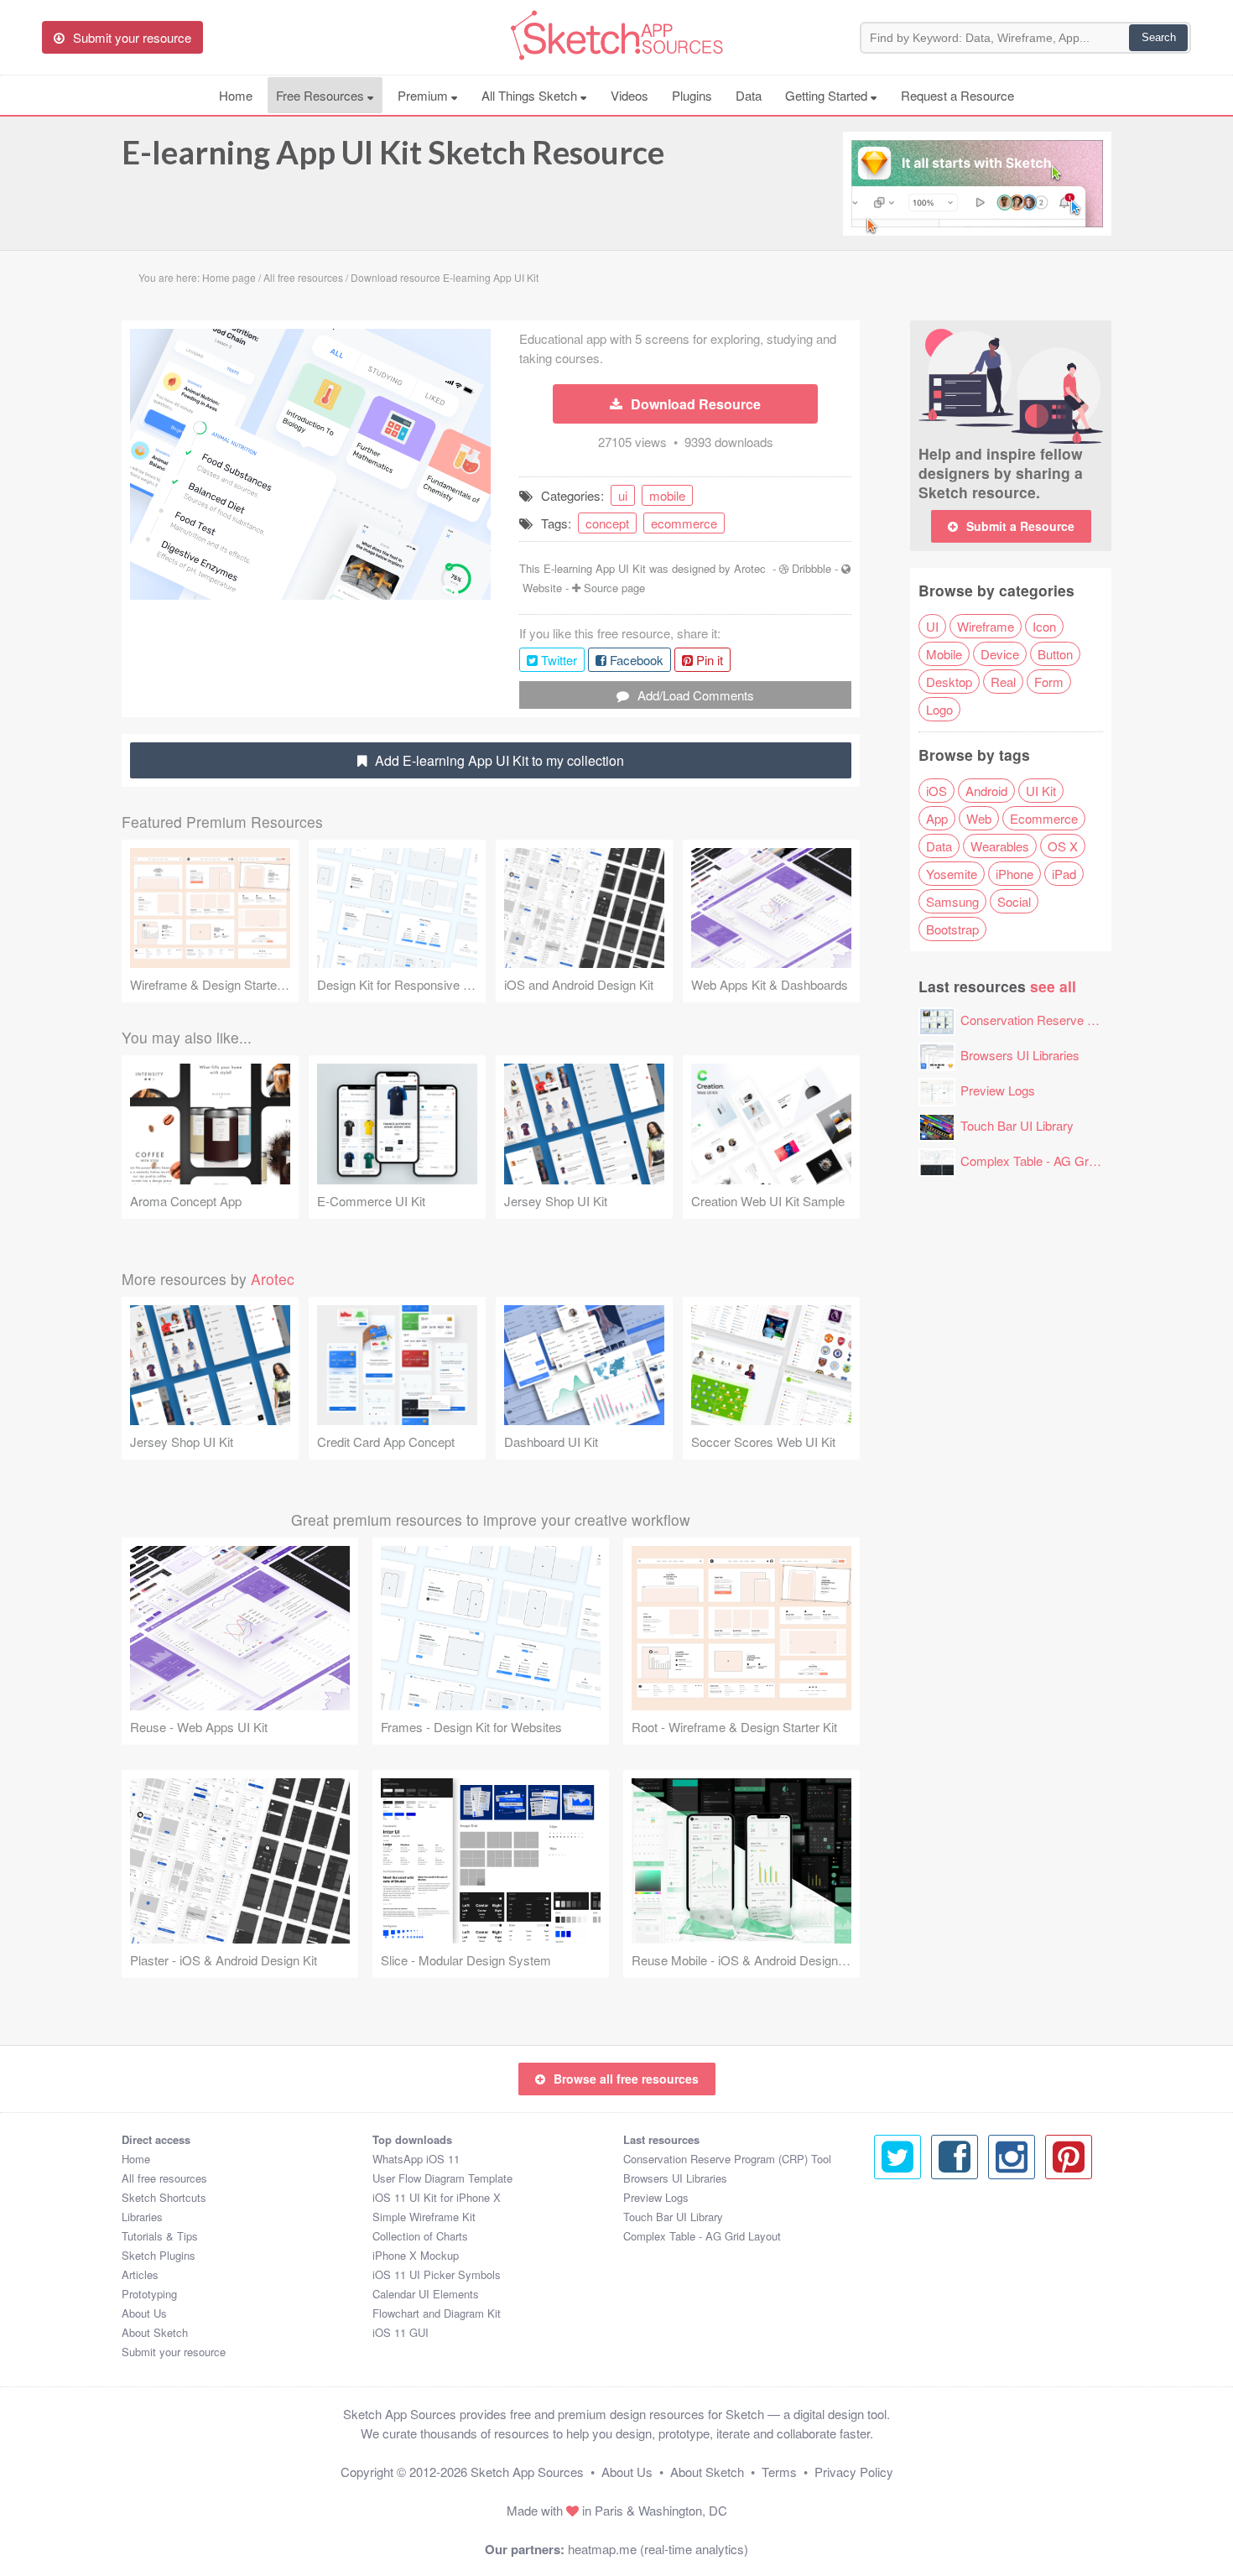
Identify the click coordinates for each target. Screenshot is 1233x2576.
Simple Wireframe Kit (424, 2217)
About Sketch (155, 2332)
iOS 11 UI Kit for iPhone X (437, 2197)
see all (1053, 986)
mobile (667, 495)
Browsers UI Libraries (1020, 1055)
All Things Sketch (531, 95)
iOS (936, 791)
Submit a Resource (1020, 526)
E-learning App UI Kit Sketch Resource (393, 152)
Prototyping (149, 2294)
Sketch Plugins (159, 2255)
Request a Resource (957, 95)
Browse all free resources (626, 2079)
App (937, 818)
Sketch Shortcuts (164, 2197)
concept (607, 523)
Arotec (750, 568)
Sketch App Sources (527, 2472)
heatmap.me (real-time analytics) (658, 2549)
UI (932, 626)
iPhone (1014, 874)
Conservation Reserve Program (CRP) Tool (1080, 1020)
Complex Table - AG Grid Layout (1049, 1161)
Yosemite (952, 874)
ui (623, 495)
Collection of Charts (420, 2236)
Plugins (692, 95)
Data (749, 95)
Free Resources (322, 95)
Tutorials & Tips (160, 2236)
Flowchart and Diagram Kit (437, 2313)
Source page (614, 588)
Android (986, 791)
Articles (140, 2274)
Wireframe (986, 626)
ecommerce (684, 523)
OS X (1063, 846)
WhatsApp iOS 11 (416, 2159)
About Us (144, 2313)
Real (1003, 682)
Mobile (944, 654)
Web (979, 818)
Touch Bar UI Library (1017, 1125)
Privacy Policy (854, 2472)
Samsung (952, 901)
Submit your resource (174, 2352)
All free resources (164, 2178)
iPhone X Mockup (416, 2255)
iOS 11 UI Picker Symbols (437, 2274)
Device (1000, 654)
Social (1014, 901)
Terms (779, 2472)
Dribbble (812, 568)
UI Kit (1041, 791)
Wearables (1000, 846)
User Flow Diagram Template (442, 2178)
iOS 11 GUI (401, 2332)
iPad (1064, 874)
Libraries (142, 2217)
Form (1049, 682)
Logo (939, 709)
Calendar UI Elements (426, 2294)
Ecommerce (1044, 818)
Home (236, 95)
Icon (1044, 626)
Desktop (949, 682)
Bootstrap (952, 929)
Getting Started (828, 95)
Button (1055, 654)
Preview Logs (998, 1090)
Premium (424, 95)
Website (542, 588)
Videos (630, 95)
